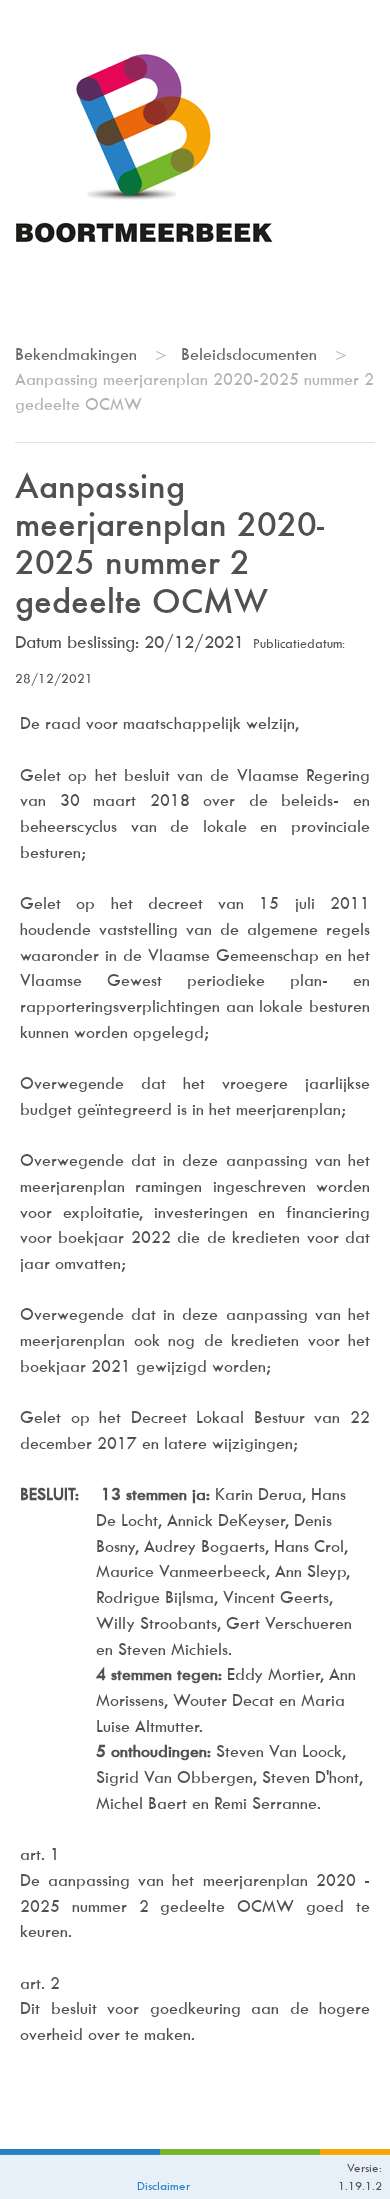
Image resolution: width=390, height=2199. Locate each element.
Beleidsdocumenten (249, 354)
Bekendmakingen (76, 354)
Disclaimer (163, 2186)
